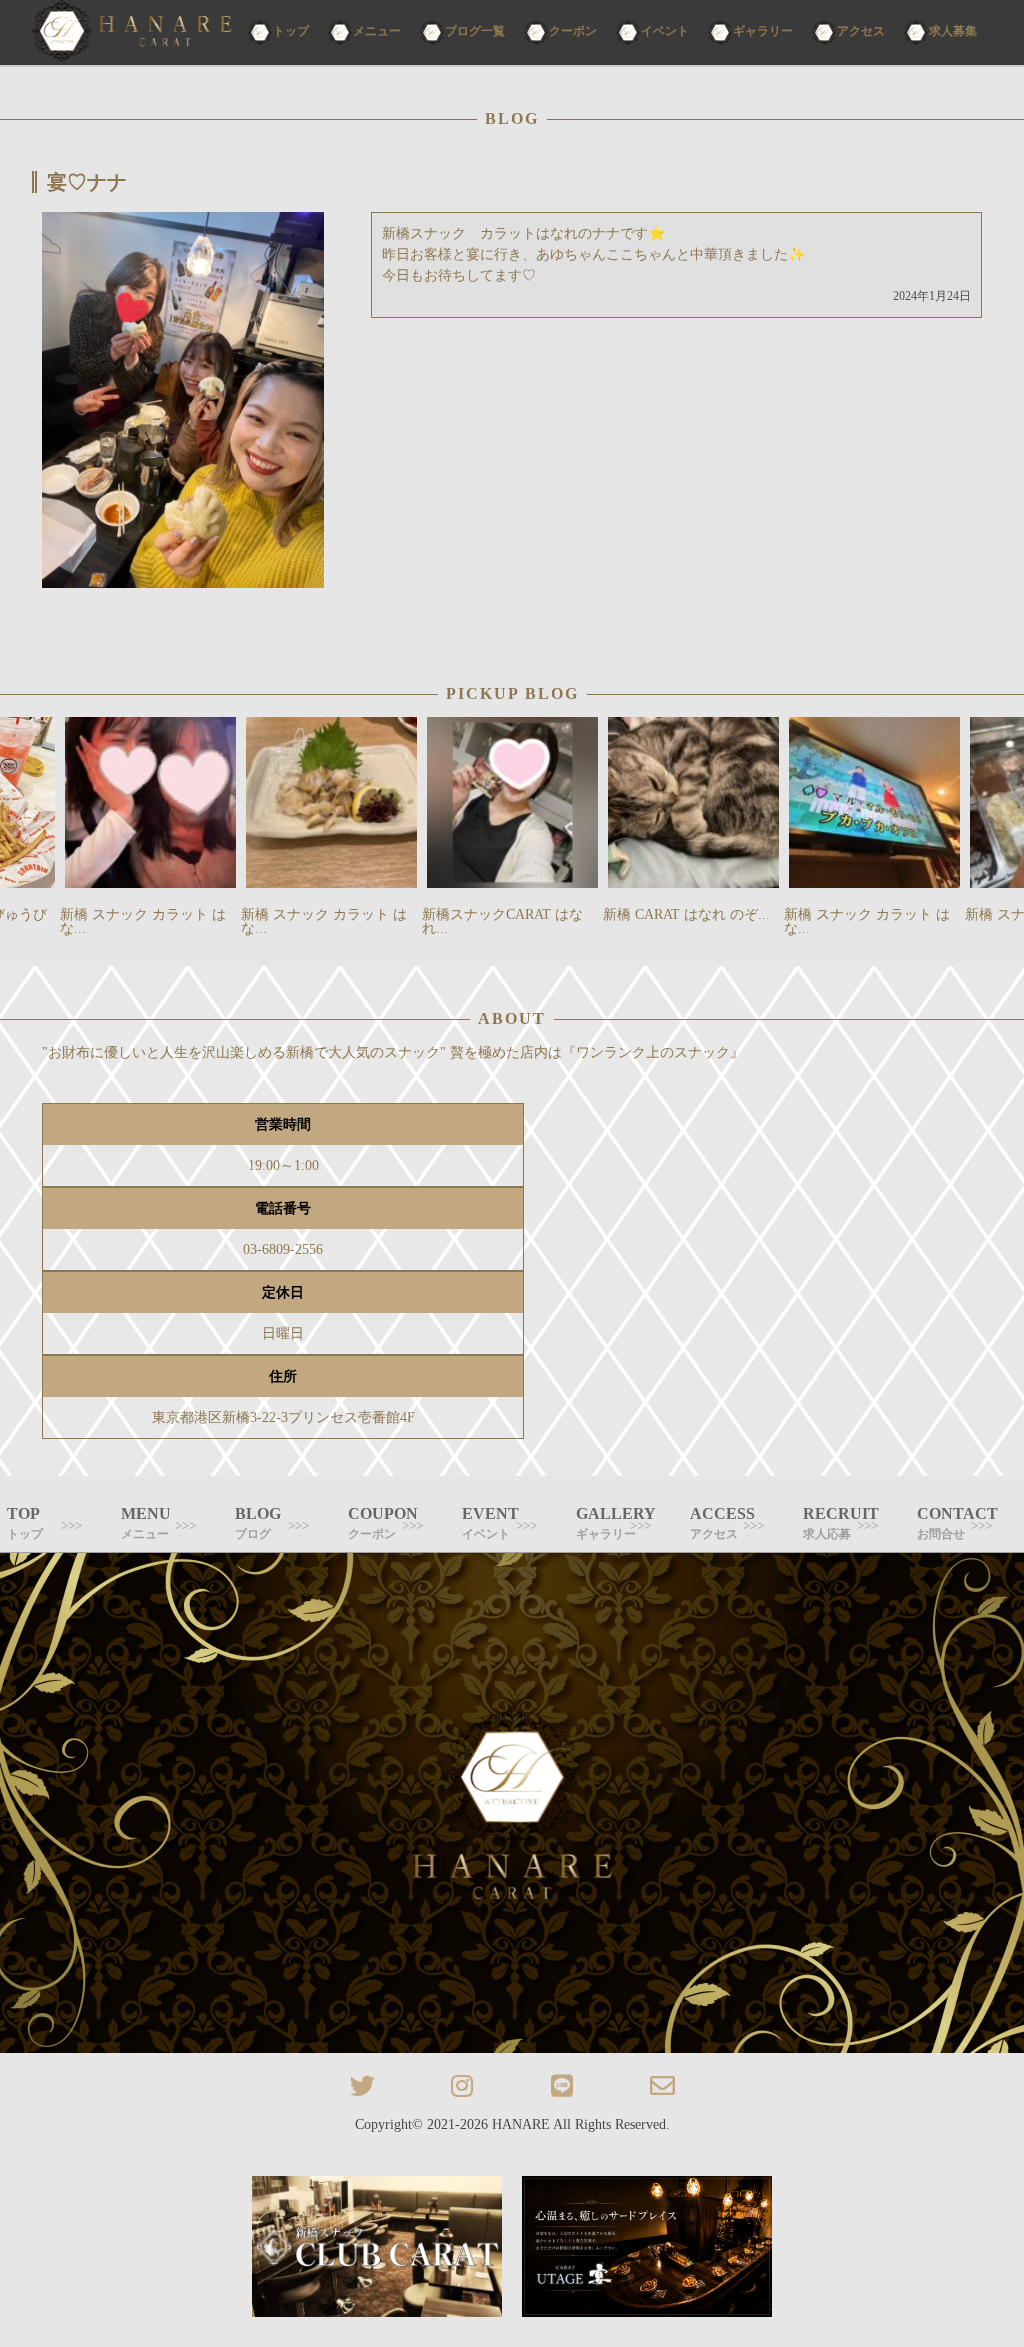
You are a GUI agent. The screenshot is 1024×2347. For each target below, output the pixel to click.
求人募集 (953, 31)
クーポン (573, 31)
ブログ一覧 (475, 31)
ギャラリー (763, 31)
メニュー (377, 31)
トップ (291, 31)
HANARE (521, 2124)
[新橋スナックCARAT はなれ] (132, 32)
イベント (665, 31)
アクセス (861, 31)
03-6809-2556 (283, 1249)
